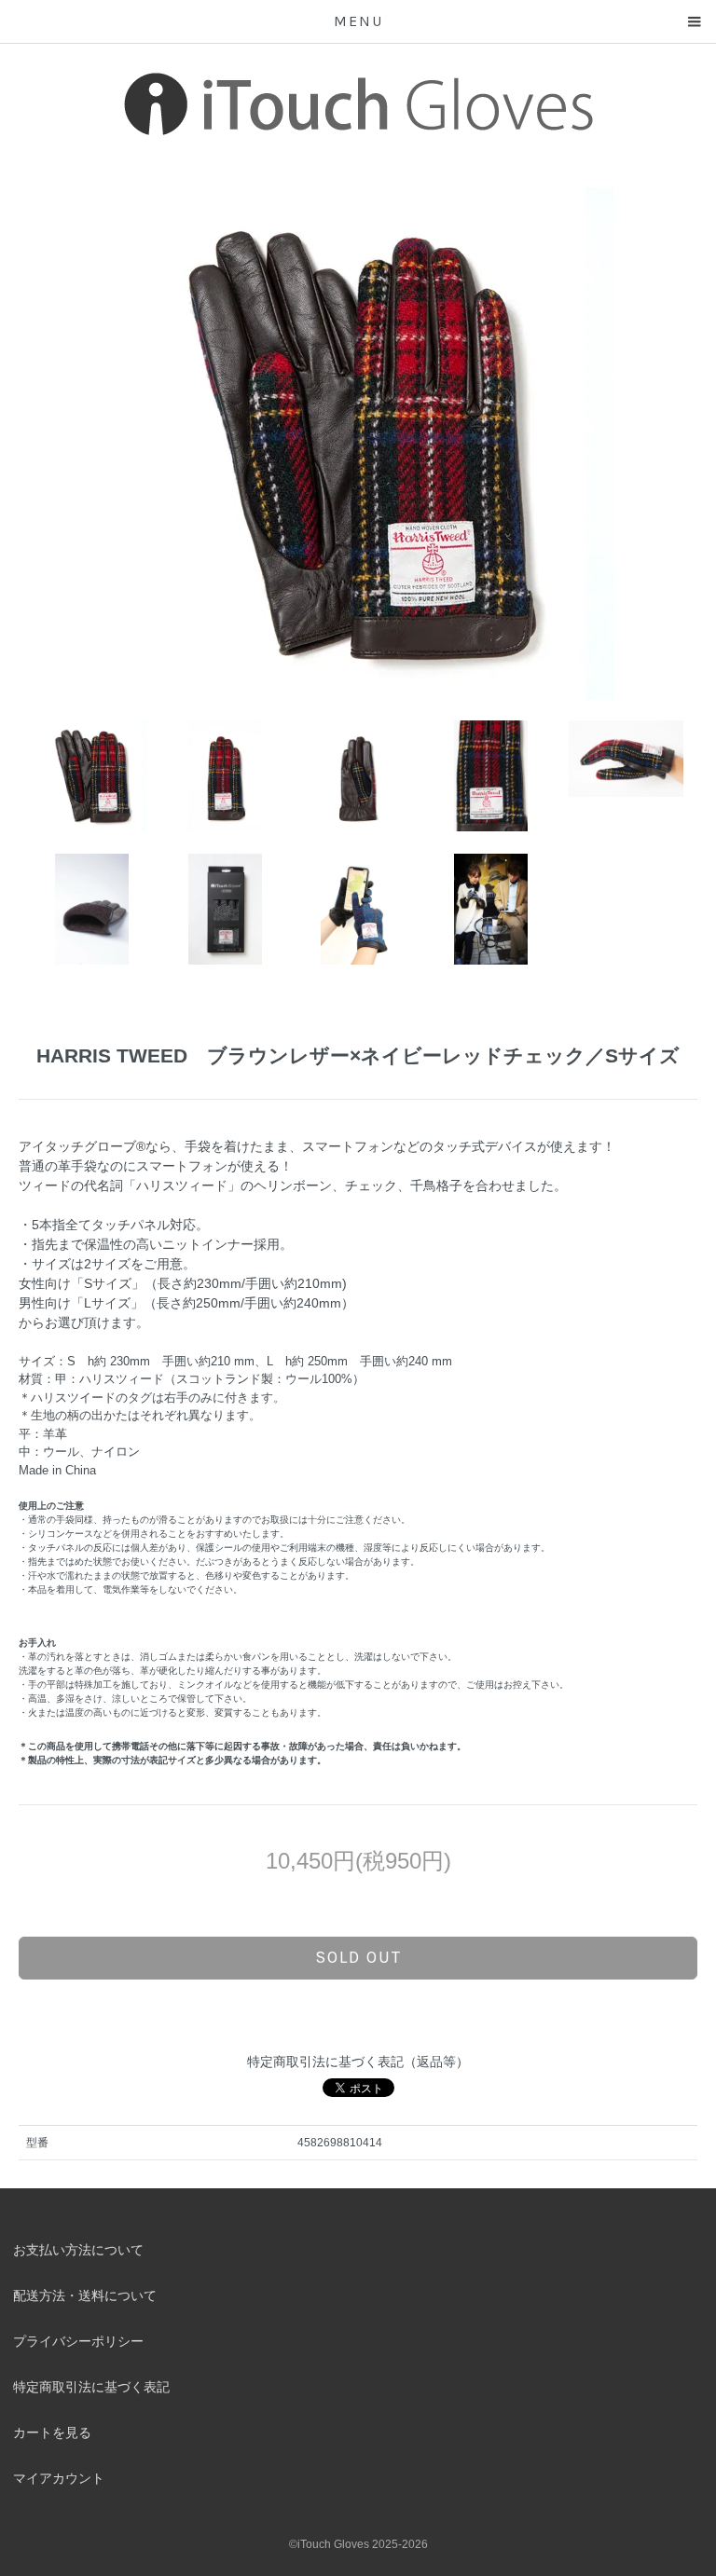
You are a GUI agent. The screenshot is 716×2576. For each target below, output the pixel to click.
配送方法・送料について (85, 2295)
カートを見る (52, 2432)
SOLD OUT (358, 1957)
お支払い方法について (78, 2250)
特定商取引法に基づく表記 (91, 2387)
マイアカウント (59, 2478)
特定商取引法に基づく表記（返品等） (358, 2062)
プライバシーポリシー (78, 2341)
